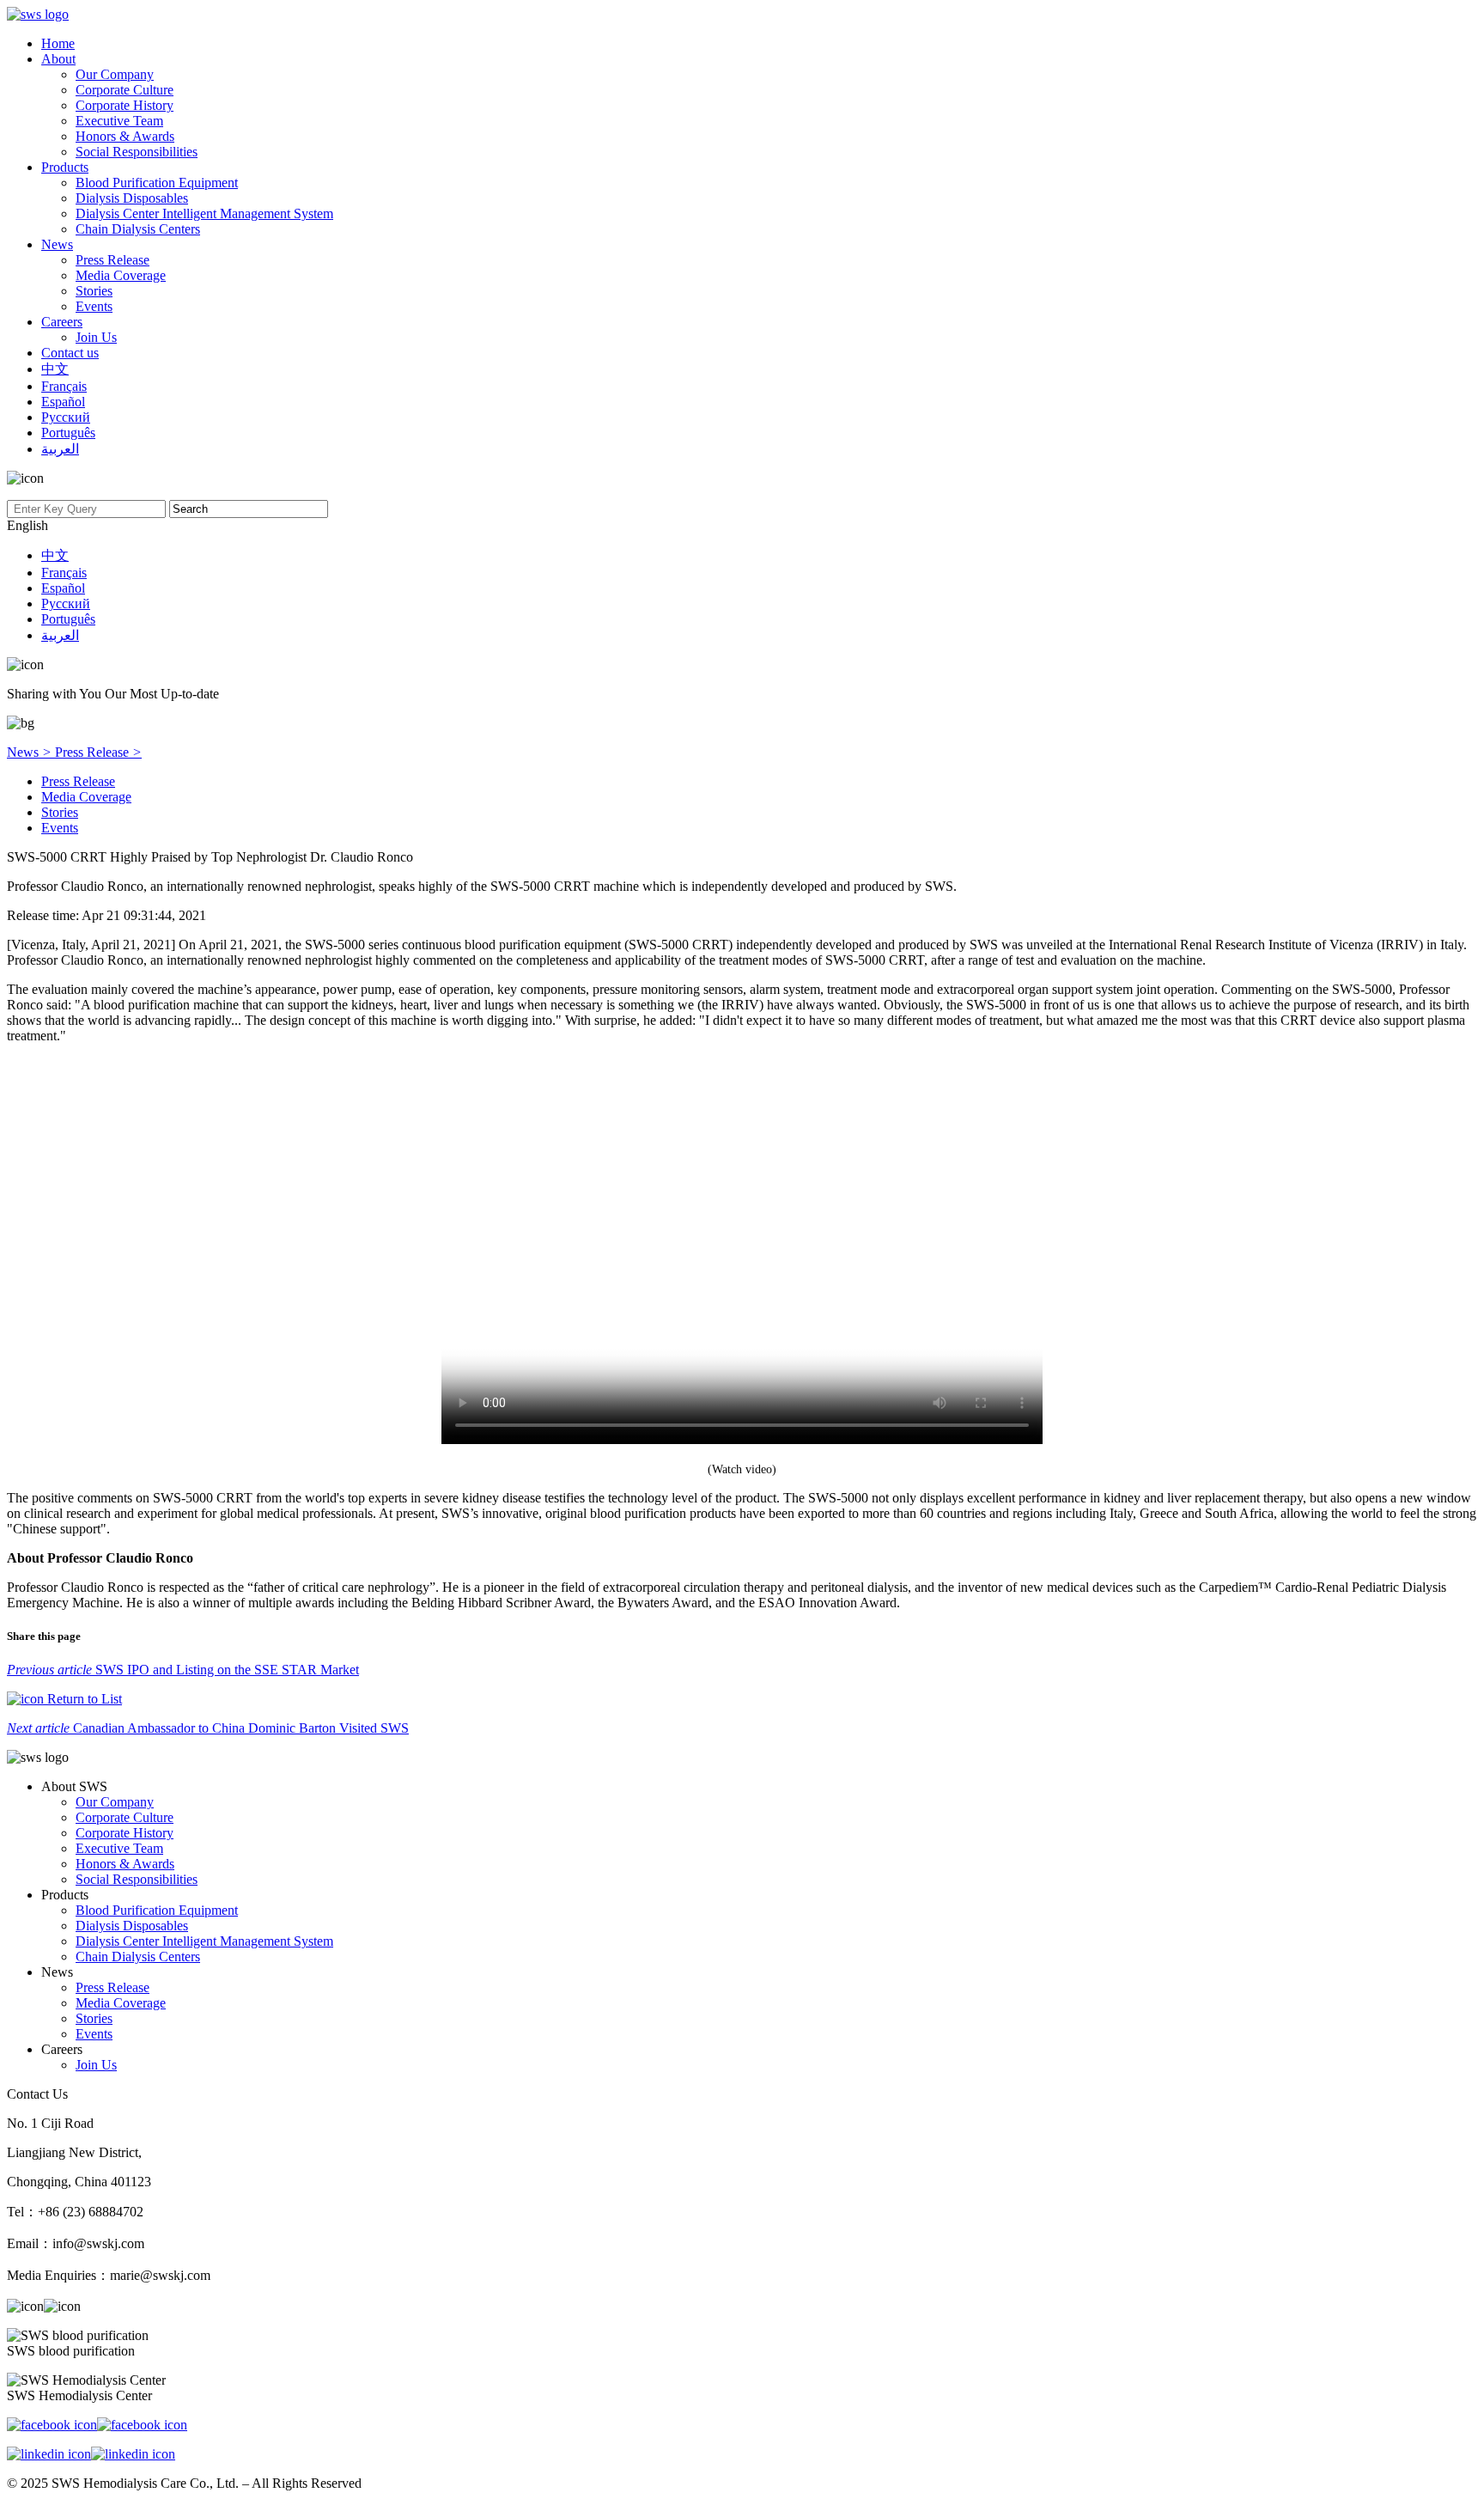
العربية (60, 449)
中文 (55, 369)
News (57, 244)
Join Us (96, 337)
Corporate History (125, 105)
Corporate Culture (125, 90)
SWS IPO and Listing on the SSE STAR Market (183, 1670)
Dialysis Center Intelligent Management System (204, 213)
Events (94, 306)
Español (63, 402)
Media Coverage (121, 275)
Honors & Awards (125, 136)
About (58, 59)
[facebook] (97, 2425)
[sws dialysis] (38, 14)
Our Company (115, 74)
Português (68, 433)
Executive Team (119, 121)
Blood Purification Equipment (157, 183)
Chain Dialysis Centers (138, 229)
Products (65, 167)
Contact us (70, 353)
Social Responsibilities (137, 152)
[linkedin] (91, 2454)
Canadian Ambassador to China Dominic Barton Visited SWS (208, 1728)
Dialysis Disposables (132, 198)
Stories (94, 291)
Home (58, 43)
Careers (62, 322)
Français (64, 386)
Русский (66, 417)
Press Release (113, 260)
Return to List (83, 1699)
